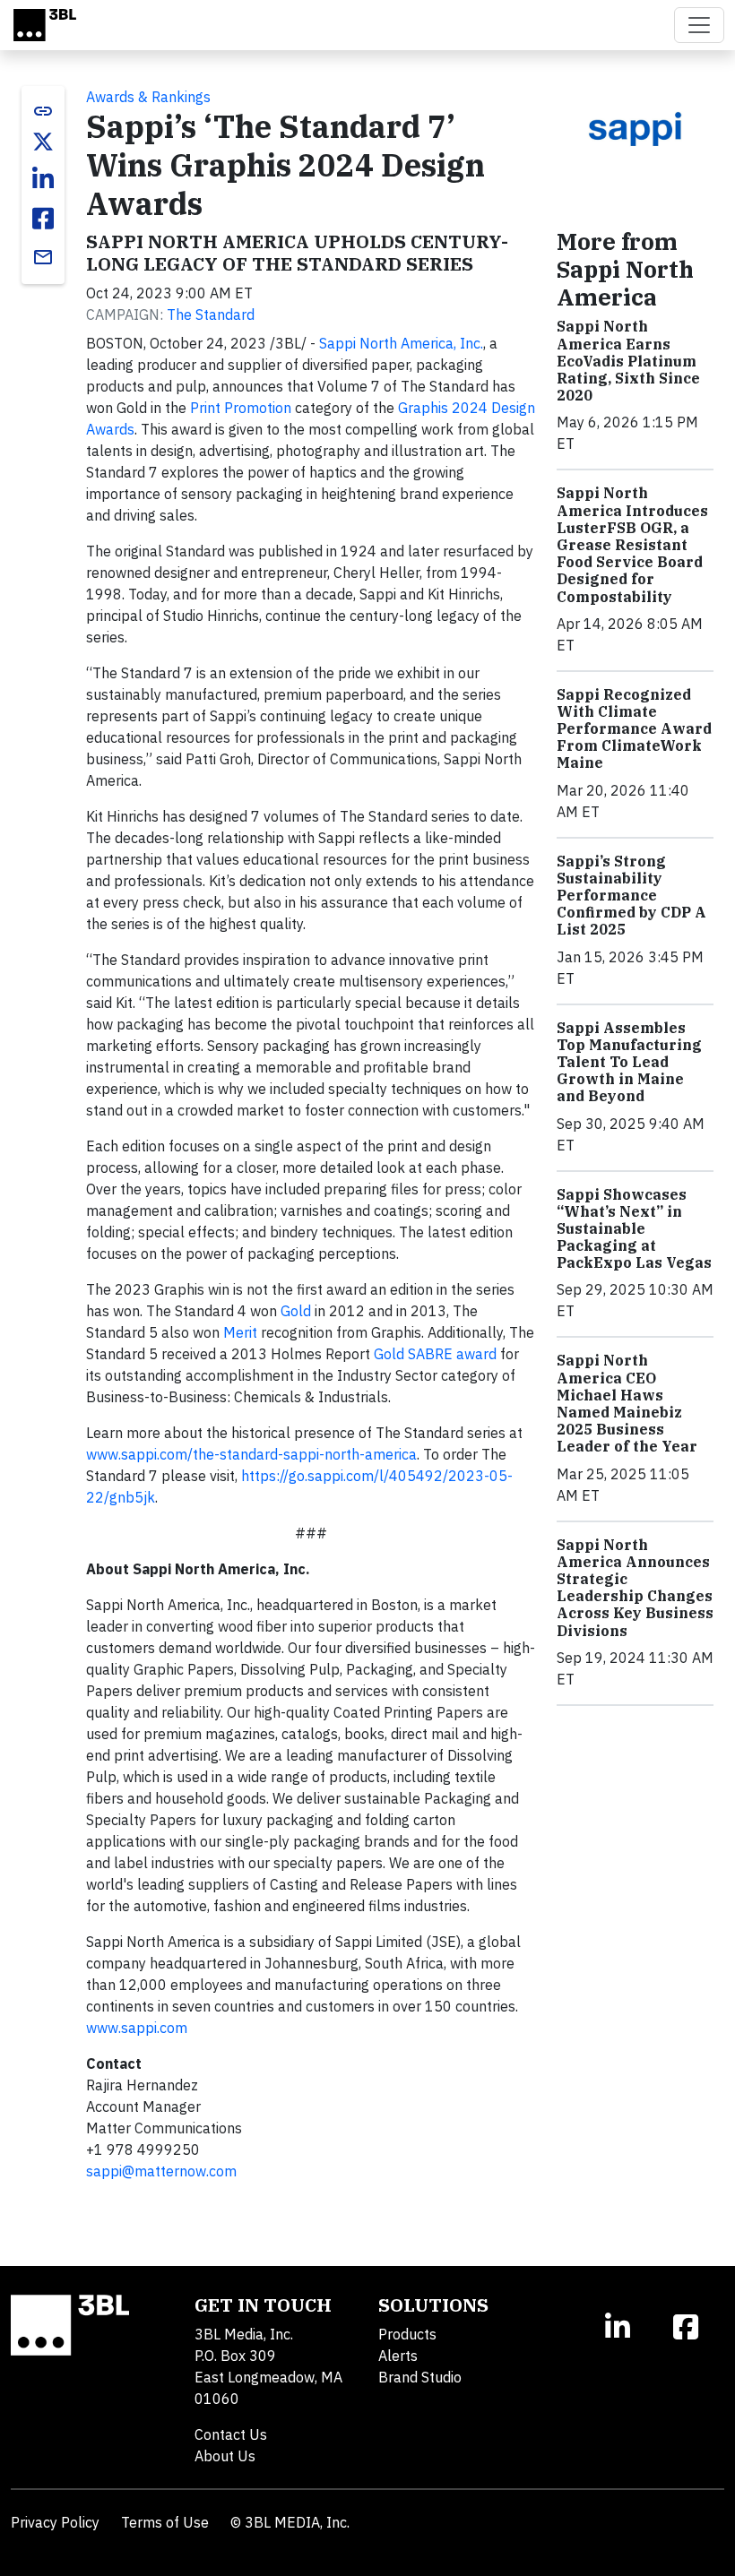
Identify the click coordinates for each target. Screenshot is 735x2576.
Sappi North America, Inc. (401, 343)
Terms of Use (165, 2522)
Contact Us (231, 2434)
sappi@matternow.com (161, 2171)
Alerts (398, 2356)
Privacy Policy (55, 2522)
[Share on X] (43, 142)
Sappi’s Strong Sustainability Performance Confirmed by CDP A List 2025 (631, 896)
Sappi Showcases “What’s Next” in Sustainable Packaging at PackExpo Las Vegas (634, 1229)
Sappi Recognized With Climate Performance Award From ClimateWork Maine (634, 729)
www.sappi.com (137, 2028)
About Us (225, 2456)
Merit (240, 1332)
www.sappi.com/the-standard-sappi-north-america (251, 1454)
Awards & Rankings (148, 97)
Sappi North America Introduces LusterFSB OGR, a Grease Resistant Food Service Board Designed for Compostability (632, 544)
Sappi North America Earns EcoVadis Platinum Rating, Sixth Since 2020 (628, 361)
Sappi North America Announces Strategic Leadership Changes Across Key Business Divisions (635, 1588)
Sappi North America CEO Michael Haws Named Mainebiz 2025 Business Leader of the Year (627, 1403)
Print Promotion (241, 408)
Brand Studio (420, 2377)
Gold (296, 1311)
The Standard (211, 314)
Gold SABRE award (435, 1354)
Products (407, 2334)
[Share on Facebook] (43, 219)
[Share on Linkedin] (43, 179)
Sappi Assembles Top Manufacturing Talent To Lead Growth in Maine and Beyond (629, 1062)
